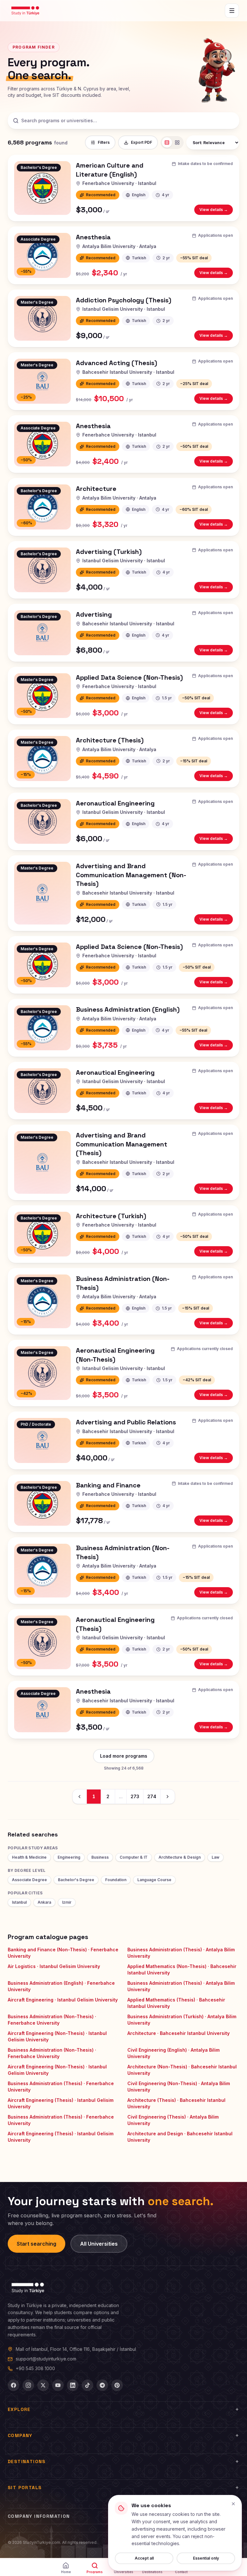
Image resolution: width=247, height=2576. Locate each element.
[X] (43, 2385)
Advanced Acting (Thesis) (117, 363)
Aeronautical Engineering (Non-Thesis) (115, 1355)
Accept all (144, 2558)
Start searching (37, 2244)
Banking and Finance (108, 1485)
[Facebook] (14, 2385)
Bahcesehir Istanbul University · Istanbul (128, 372)
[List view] (167, 143)
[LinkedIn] (73, 2385)
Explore (19, 2409)
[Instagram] (28, 2385)
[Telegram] (102, 2385)
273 (135, 1796)
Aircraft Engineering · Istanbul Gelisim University (63, 2000)
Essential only (206, 2558)
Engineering (69, 1857)
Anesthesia (93, 237)
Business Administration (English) (128, 1009)
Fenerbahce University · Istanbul (119, 183)
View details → (216, 211)
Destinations (27, 2461)
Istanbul (19, 1902)
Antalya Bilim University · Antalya (119, 246)
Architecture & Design (180, 1857)
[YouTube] (58, 2385)
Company (20, 2435)
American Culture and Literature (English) (110, 170)
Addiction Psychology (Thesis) (124, 300)
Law (215, 1857)
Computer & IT (134, 1857)
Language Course (154, 1880)
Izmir (67, 1902)
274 (152, 1796)
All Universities (99, 2244)
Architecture (96, 489)
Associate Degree (29, 1880)
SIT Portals (25, 2488)
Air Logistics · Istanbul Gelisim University (54, 1966)
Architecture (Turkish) (111, 1216)
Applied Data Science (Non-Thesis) (129, 677)
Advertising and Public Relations (126, 1422)
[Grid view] (177, 143)
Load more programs (124, 1756)
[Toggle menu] (232, 11)
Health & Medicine (29, 1857)
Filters (104, 142)
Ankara (44, 1902)
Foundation (116, 1880)
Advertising (94, 614)
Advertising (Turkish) (109, 552)
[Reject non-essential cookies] (233, 2504)
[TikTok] (87, 2385)
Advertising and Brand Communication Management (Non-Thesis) (131, 875)
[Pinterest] (117, 2385)
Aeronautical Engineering (115, 803)
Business (100, 1857)
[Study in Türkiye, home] (25, 11)
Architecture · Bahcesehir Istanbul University (178, 2033)
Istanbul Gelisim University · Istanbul (124, 309)
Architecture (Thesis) (110, 740)
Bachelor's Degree (76, 1880)
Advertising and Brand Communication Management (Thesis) (122, 1144)
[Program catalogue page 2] (168, 1797)
